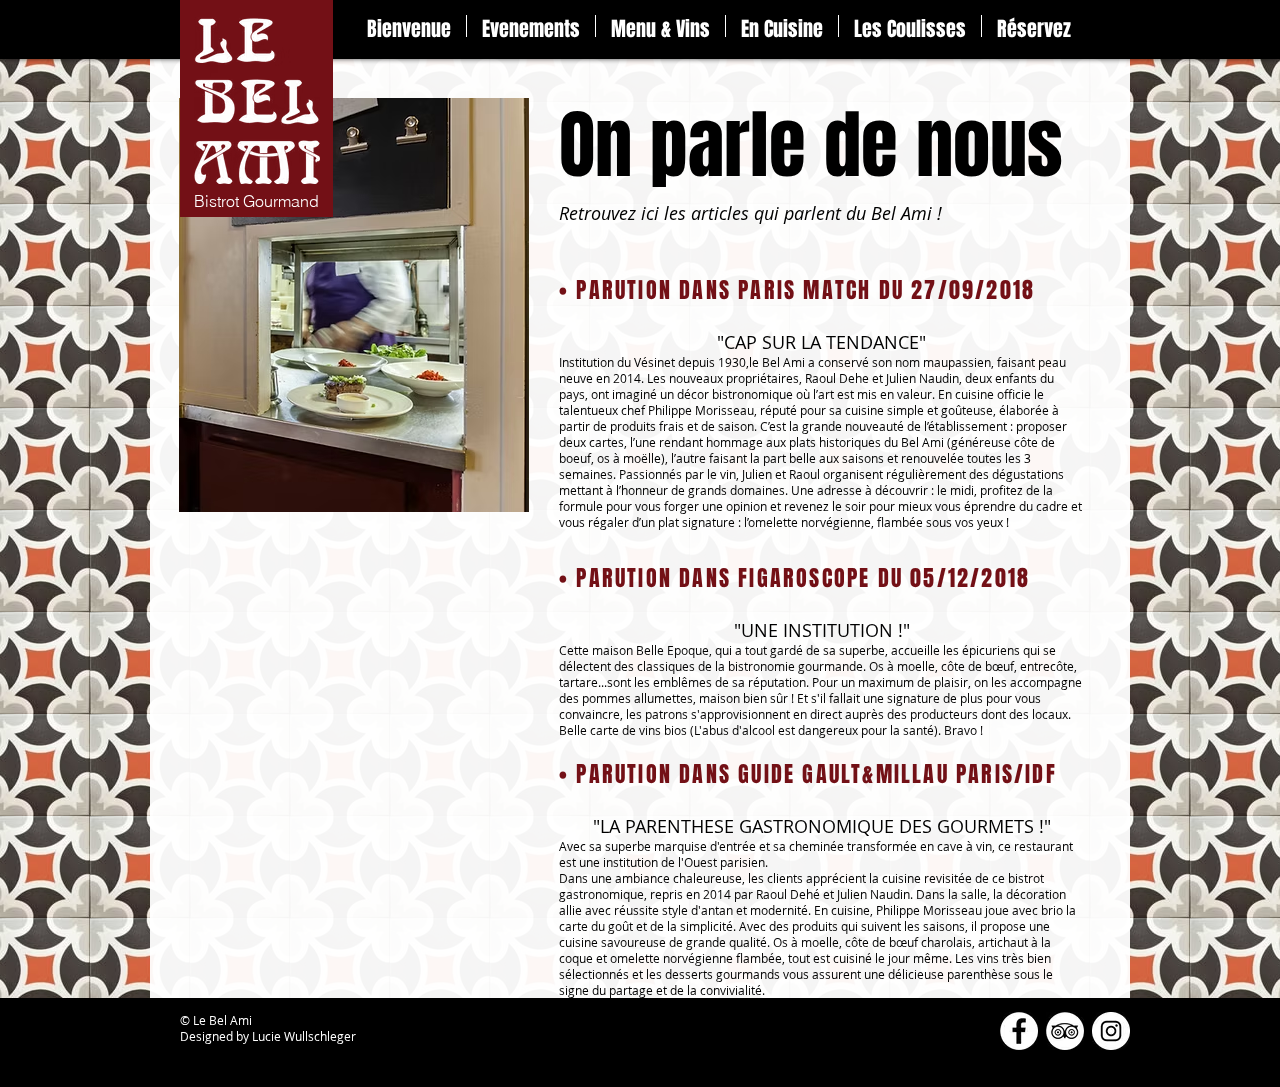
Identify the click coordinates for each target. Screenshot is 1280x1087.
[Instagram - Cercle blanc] (1111, 1031)
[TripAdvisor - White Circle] (1065, 1031)
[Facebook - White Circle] (1019, 1031)
